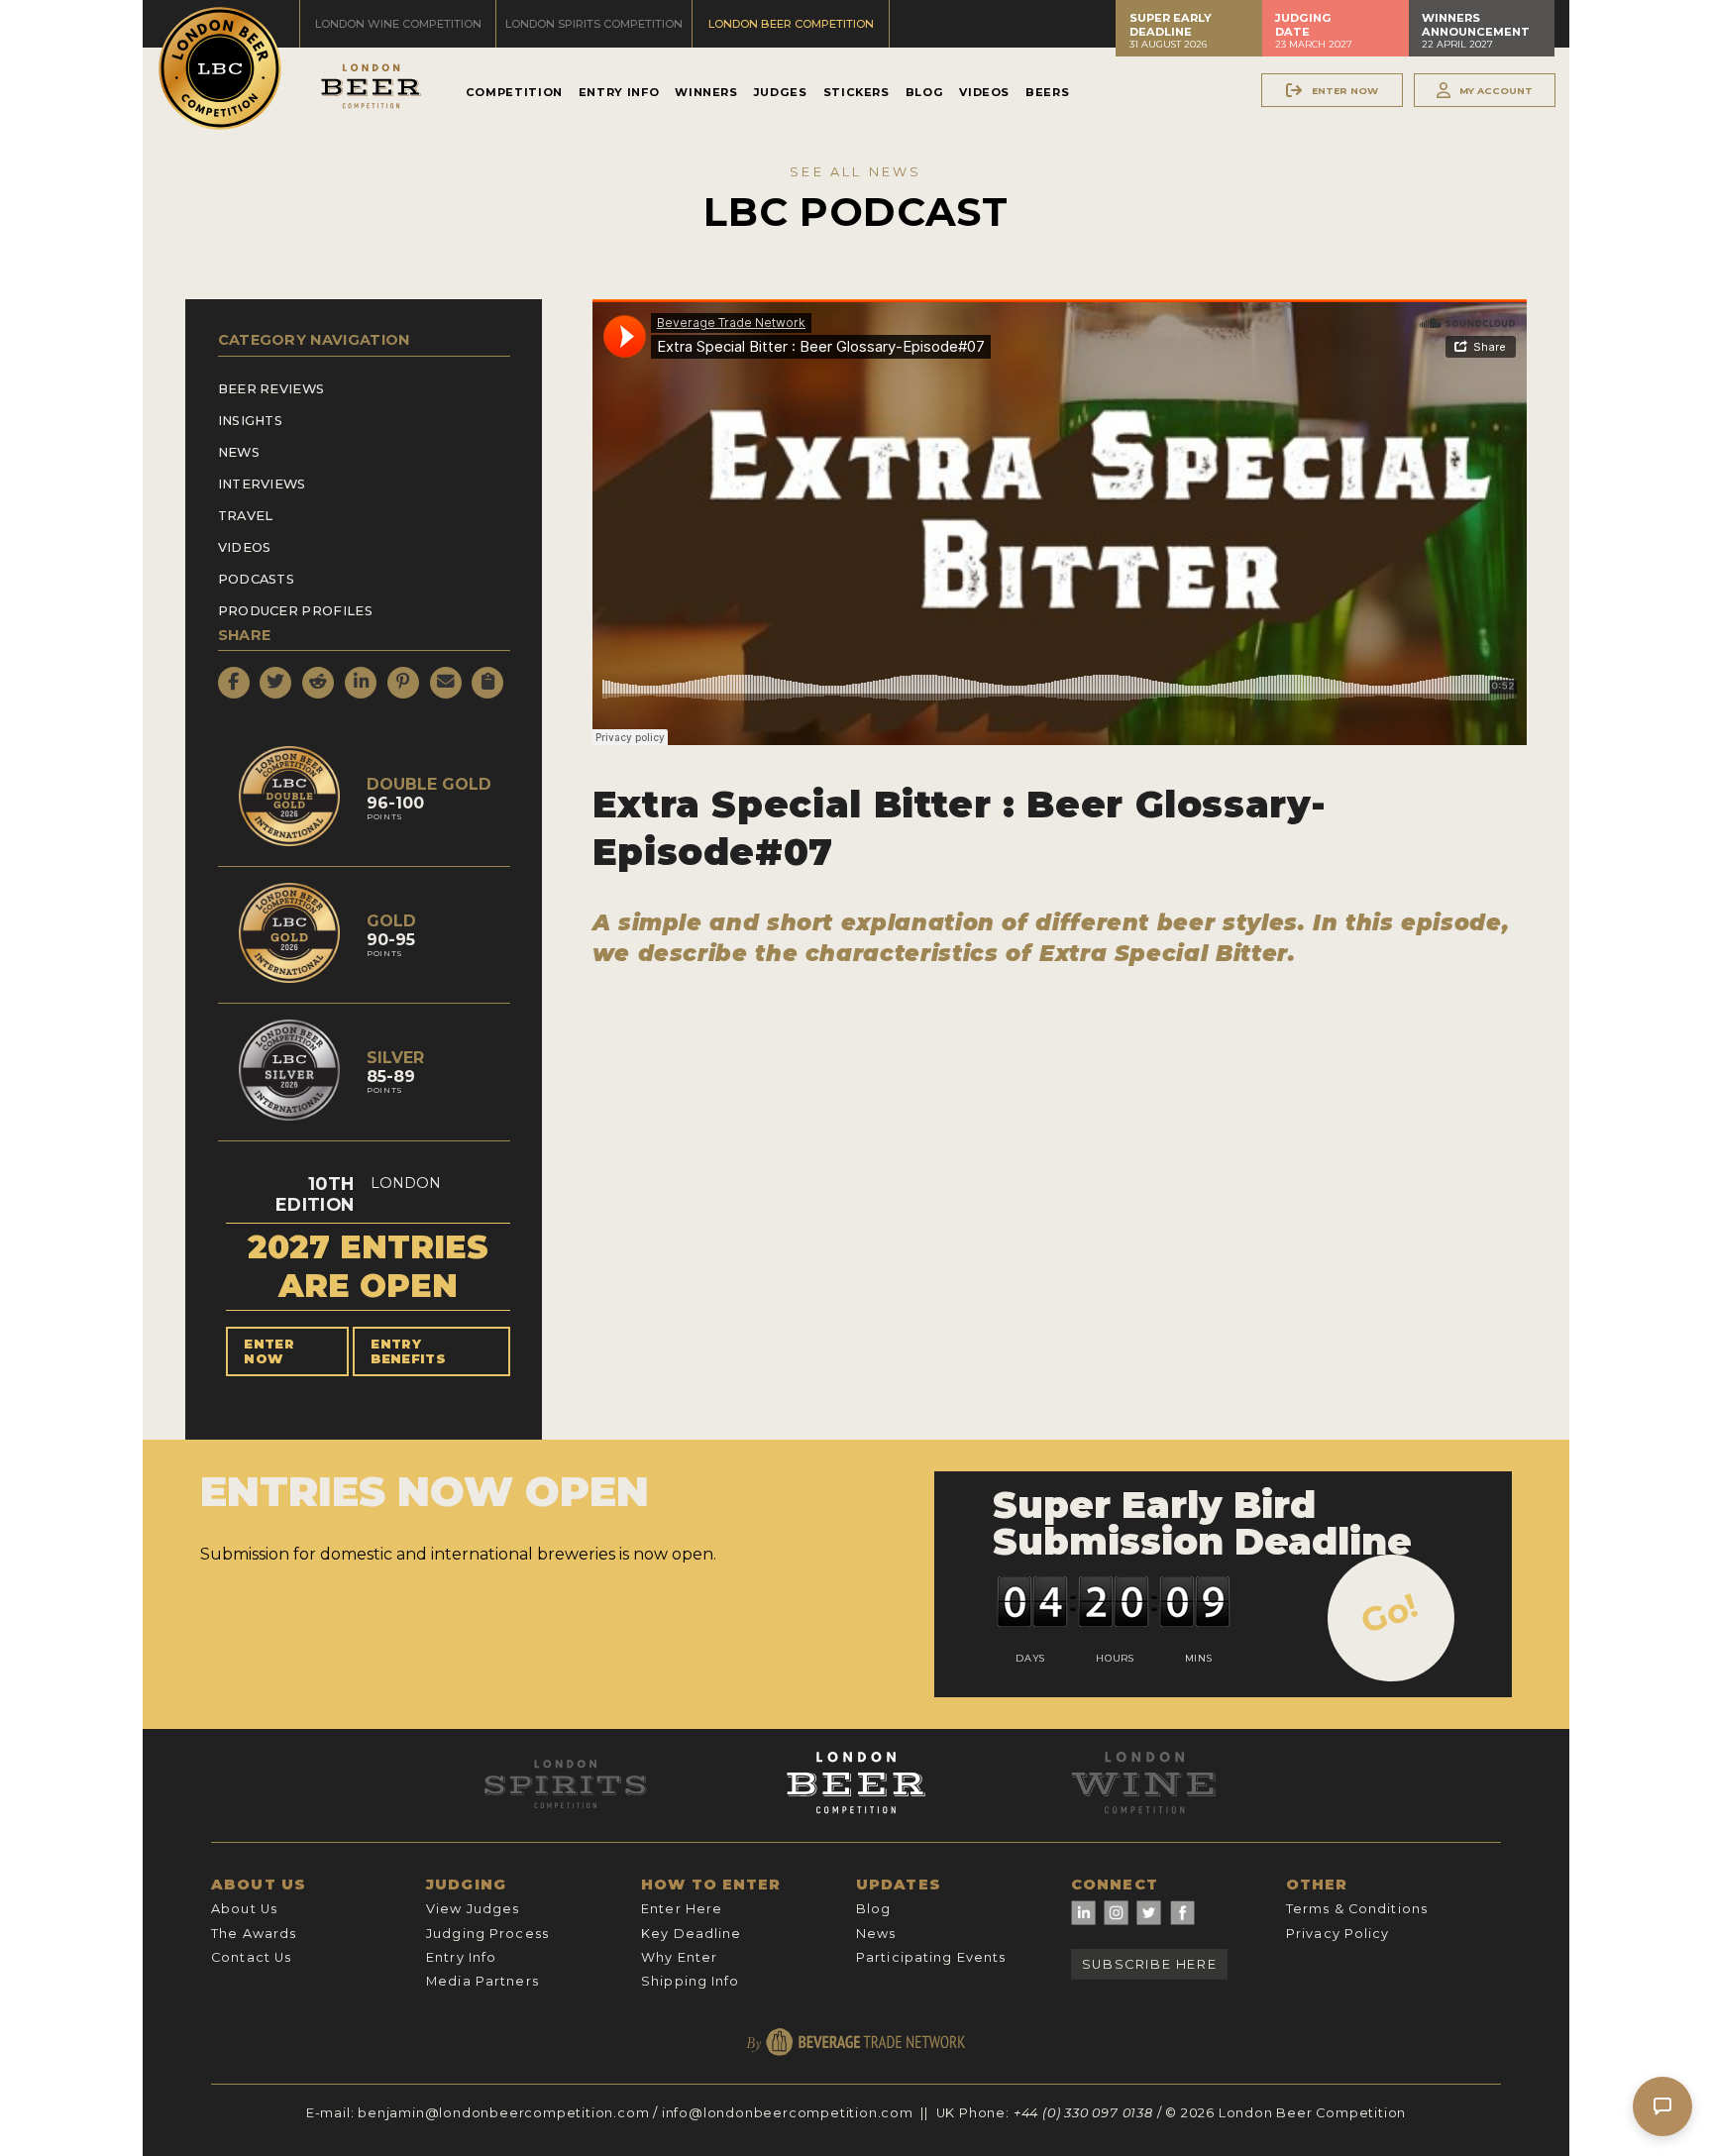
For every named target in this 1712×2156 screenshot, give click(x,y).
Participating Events (931, 1957)
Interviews (262, 484)
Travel (246, 516)
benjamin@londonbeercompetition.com (503, 2113)
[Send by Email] (446, 683)
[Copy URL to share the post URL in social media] (487, 683)
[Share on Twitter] (275, 683)
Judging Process (487, 1934)
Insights (251, 421)
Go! (1390, 1613)
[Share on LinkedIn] (361, 683)
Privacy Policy (1338, 1934)
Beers (1047, 92)
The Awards (254, 1934)
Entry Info (619, 92)
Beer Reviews (271, 389)
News (239, 452)
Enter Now (269, 1351)
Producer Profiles (295, 611)
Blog (925, 92)
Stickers (856, 92)
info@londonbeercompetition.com (788, 2113)
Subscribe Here (1149, 1964)
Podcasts (257, 579)
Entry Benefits (408, 1351)
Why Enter (679, 1957)
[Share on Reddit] (318, 683)
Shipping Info (691, 1981)
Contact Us (251, 1957)
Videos (984, 92)
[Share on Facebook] (234, 683)
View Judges (473, 1909)
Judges (781, 92)
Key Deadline (691, 1934)
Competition (514, 92)
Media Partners (482, 1981)
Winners (706, 92)
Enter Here (682, 1909)
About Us (244, 1909)
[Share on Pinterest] (403, 683)
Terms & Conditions (1357, 1909)
